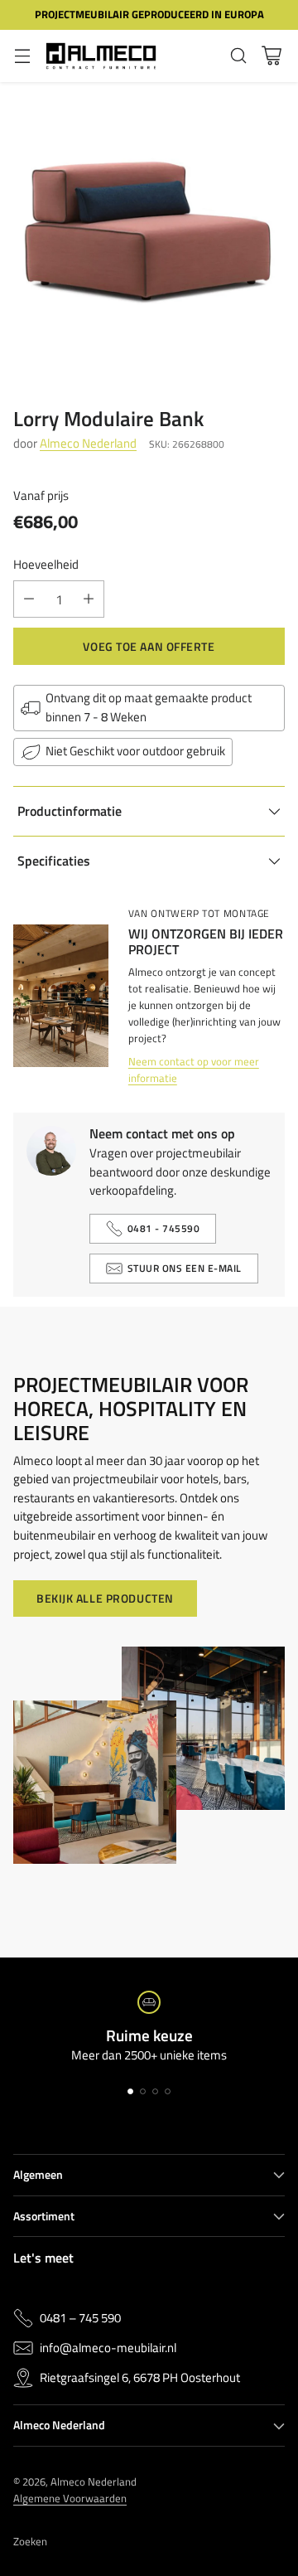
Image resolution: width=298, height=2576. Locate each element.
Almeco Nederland (88, 443)
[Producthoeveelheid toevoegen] (89, 599)
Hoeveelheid (46, 565)
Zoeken (30, 2541)
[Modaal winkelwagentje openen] (271, 56)
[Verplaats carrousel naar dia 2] (143, 2091)
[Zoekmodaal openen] (238, 56)
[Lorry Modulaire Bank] (149, 231)
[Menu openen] (22, 56)
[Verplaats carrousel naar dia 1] (130, 2091)
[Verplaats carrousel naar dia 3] (155, 2091)
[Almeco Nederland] (101, 56)
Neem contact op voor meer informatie (194, 1070)
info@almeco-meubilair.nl (108, 2348)
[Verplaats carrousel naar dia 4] (168, 2091)
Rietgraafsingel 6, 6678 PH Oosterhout (140, 2378)
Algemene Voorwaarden (70, 2498)
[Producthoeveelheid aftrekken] (29, 599)
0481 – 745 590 (80, 2318)
